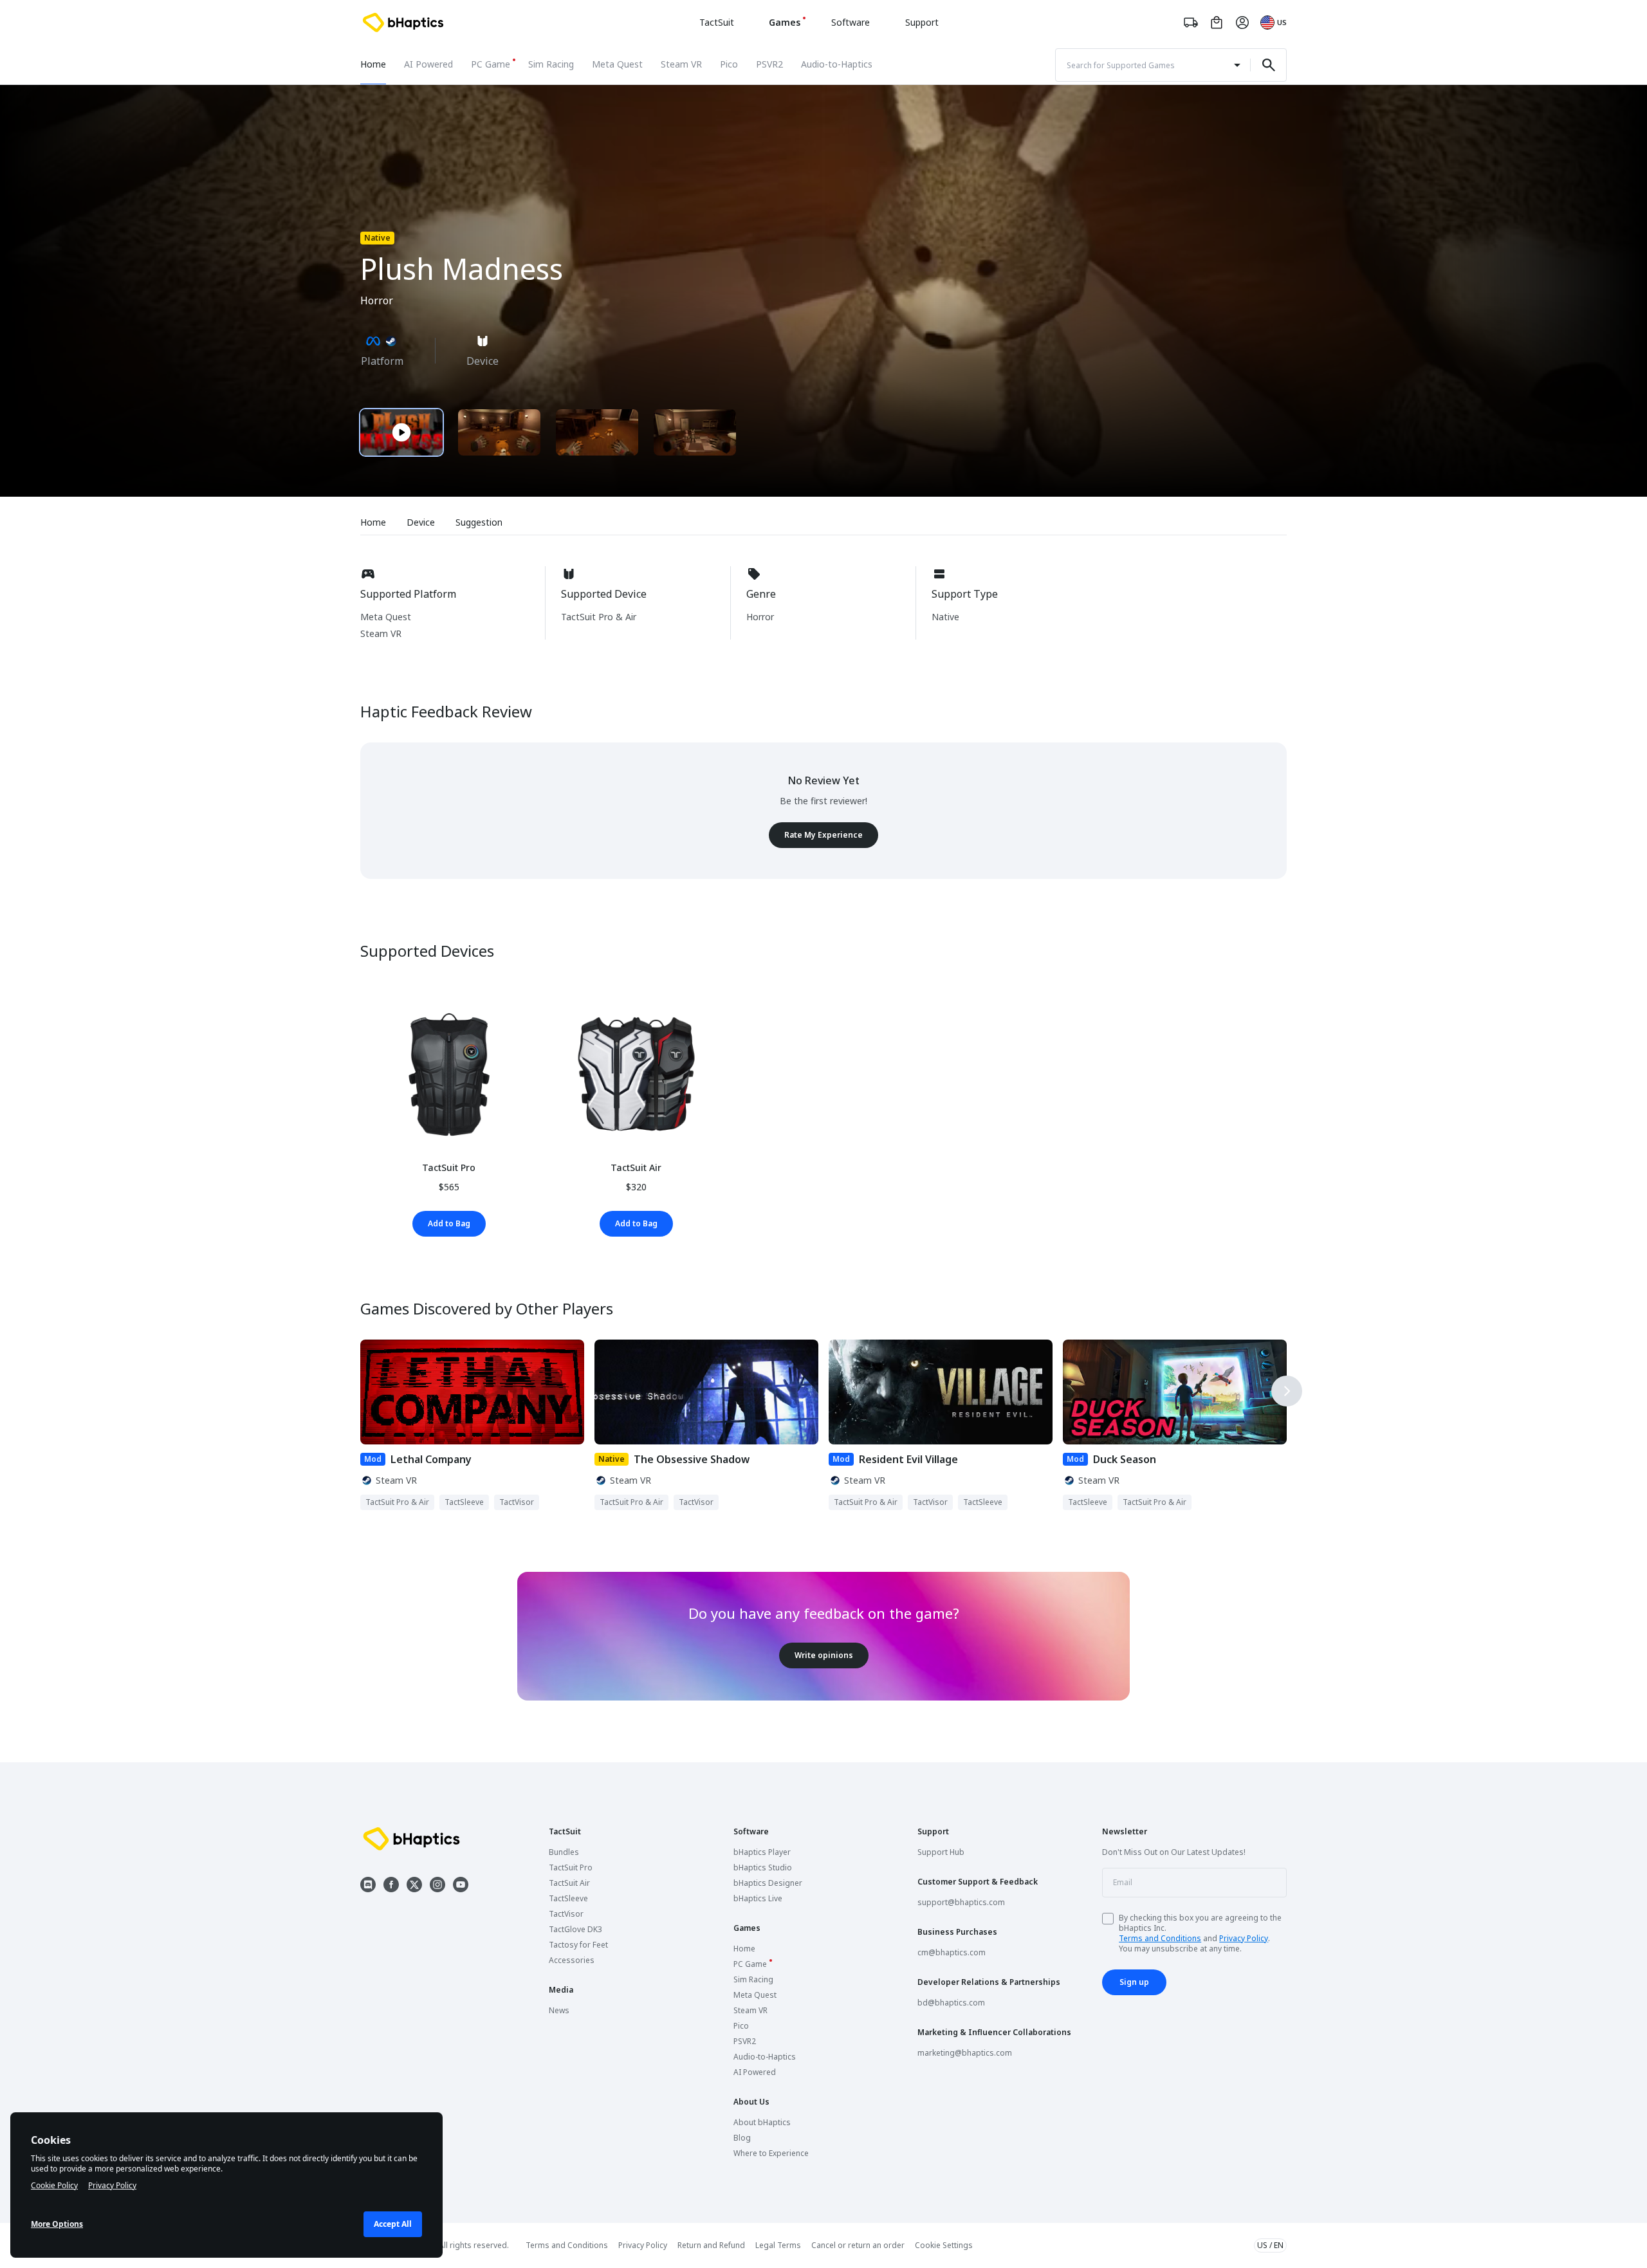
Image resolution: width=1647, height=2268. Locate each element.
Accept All (393, 2224)
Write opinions (824, 1655)
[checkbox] (1108, 1919)
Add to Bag (449, 1223)
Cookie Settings (944, 2245)
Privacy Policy (1244, 1938)
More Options (57, 2224)
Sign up (1134, 1982)
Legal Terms (778, 2245)
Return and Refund (711, 2245)
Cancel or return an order (858, 2245)
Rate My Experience (823, 835)
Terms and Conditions (1160, 1938)
